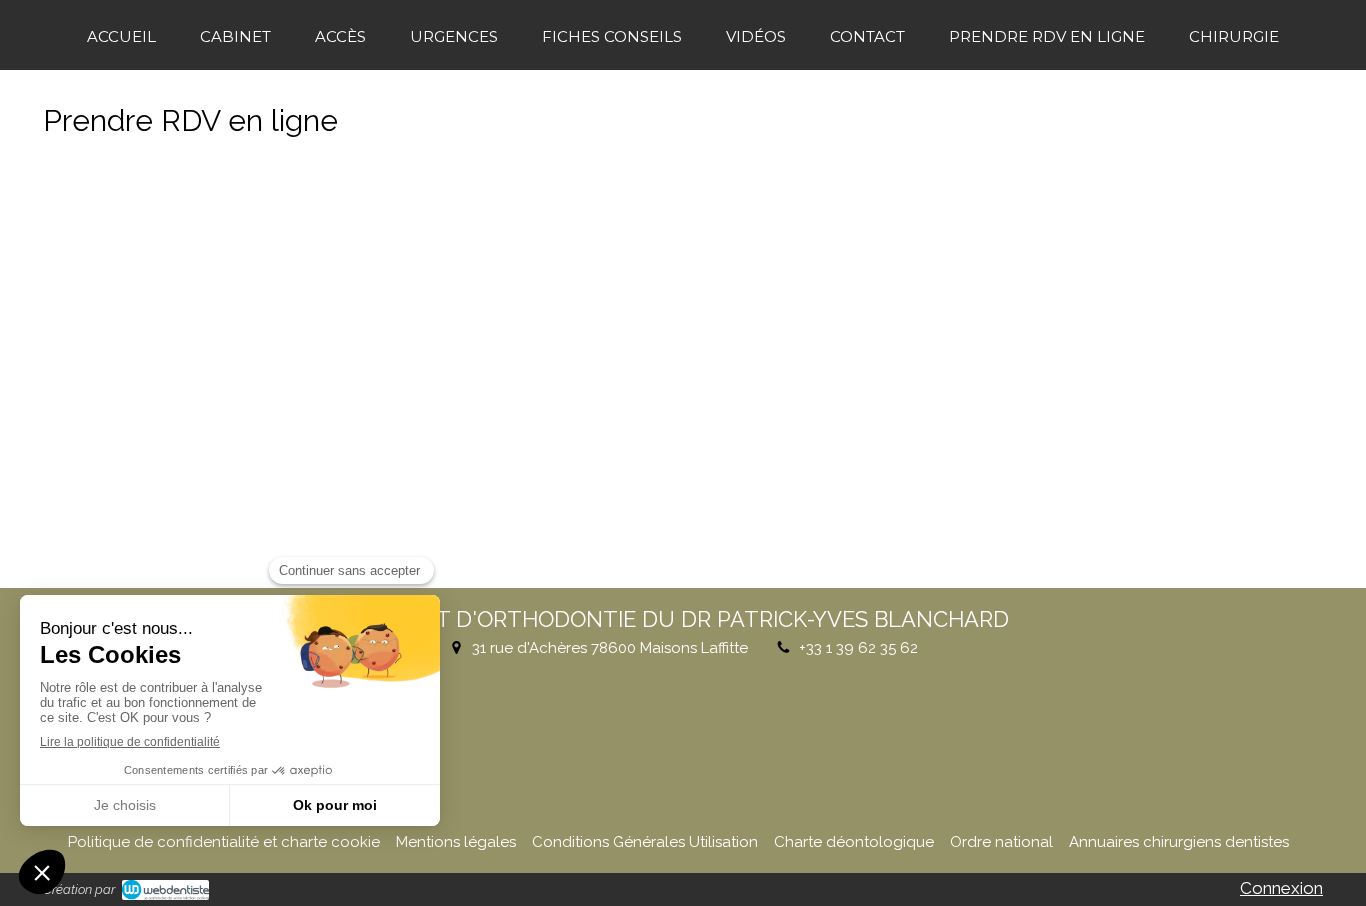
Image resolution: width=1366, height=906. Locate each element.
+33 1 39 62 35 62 (858, 648)
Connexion (1281, 888)
